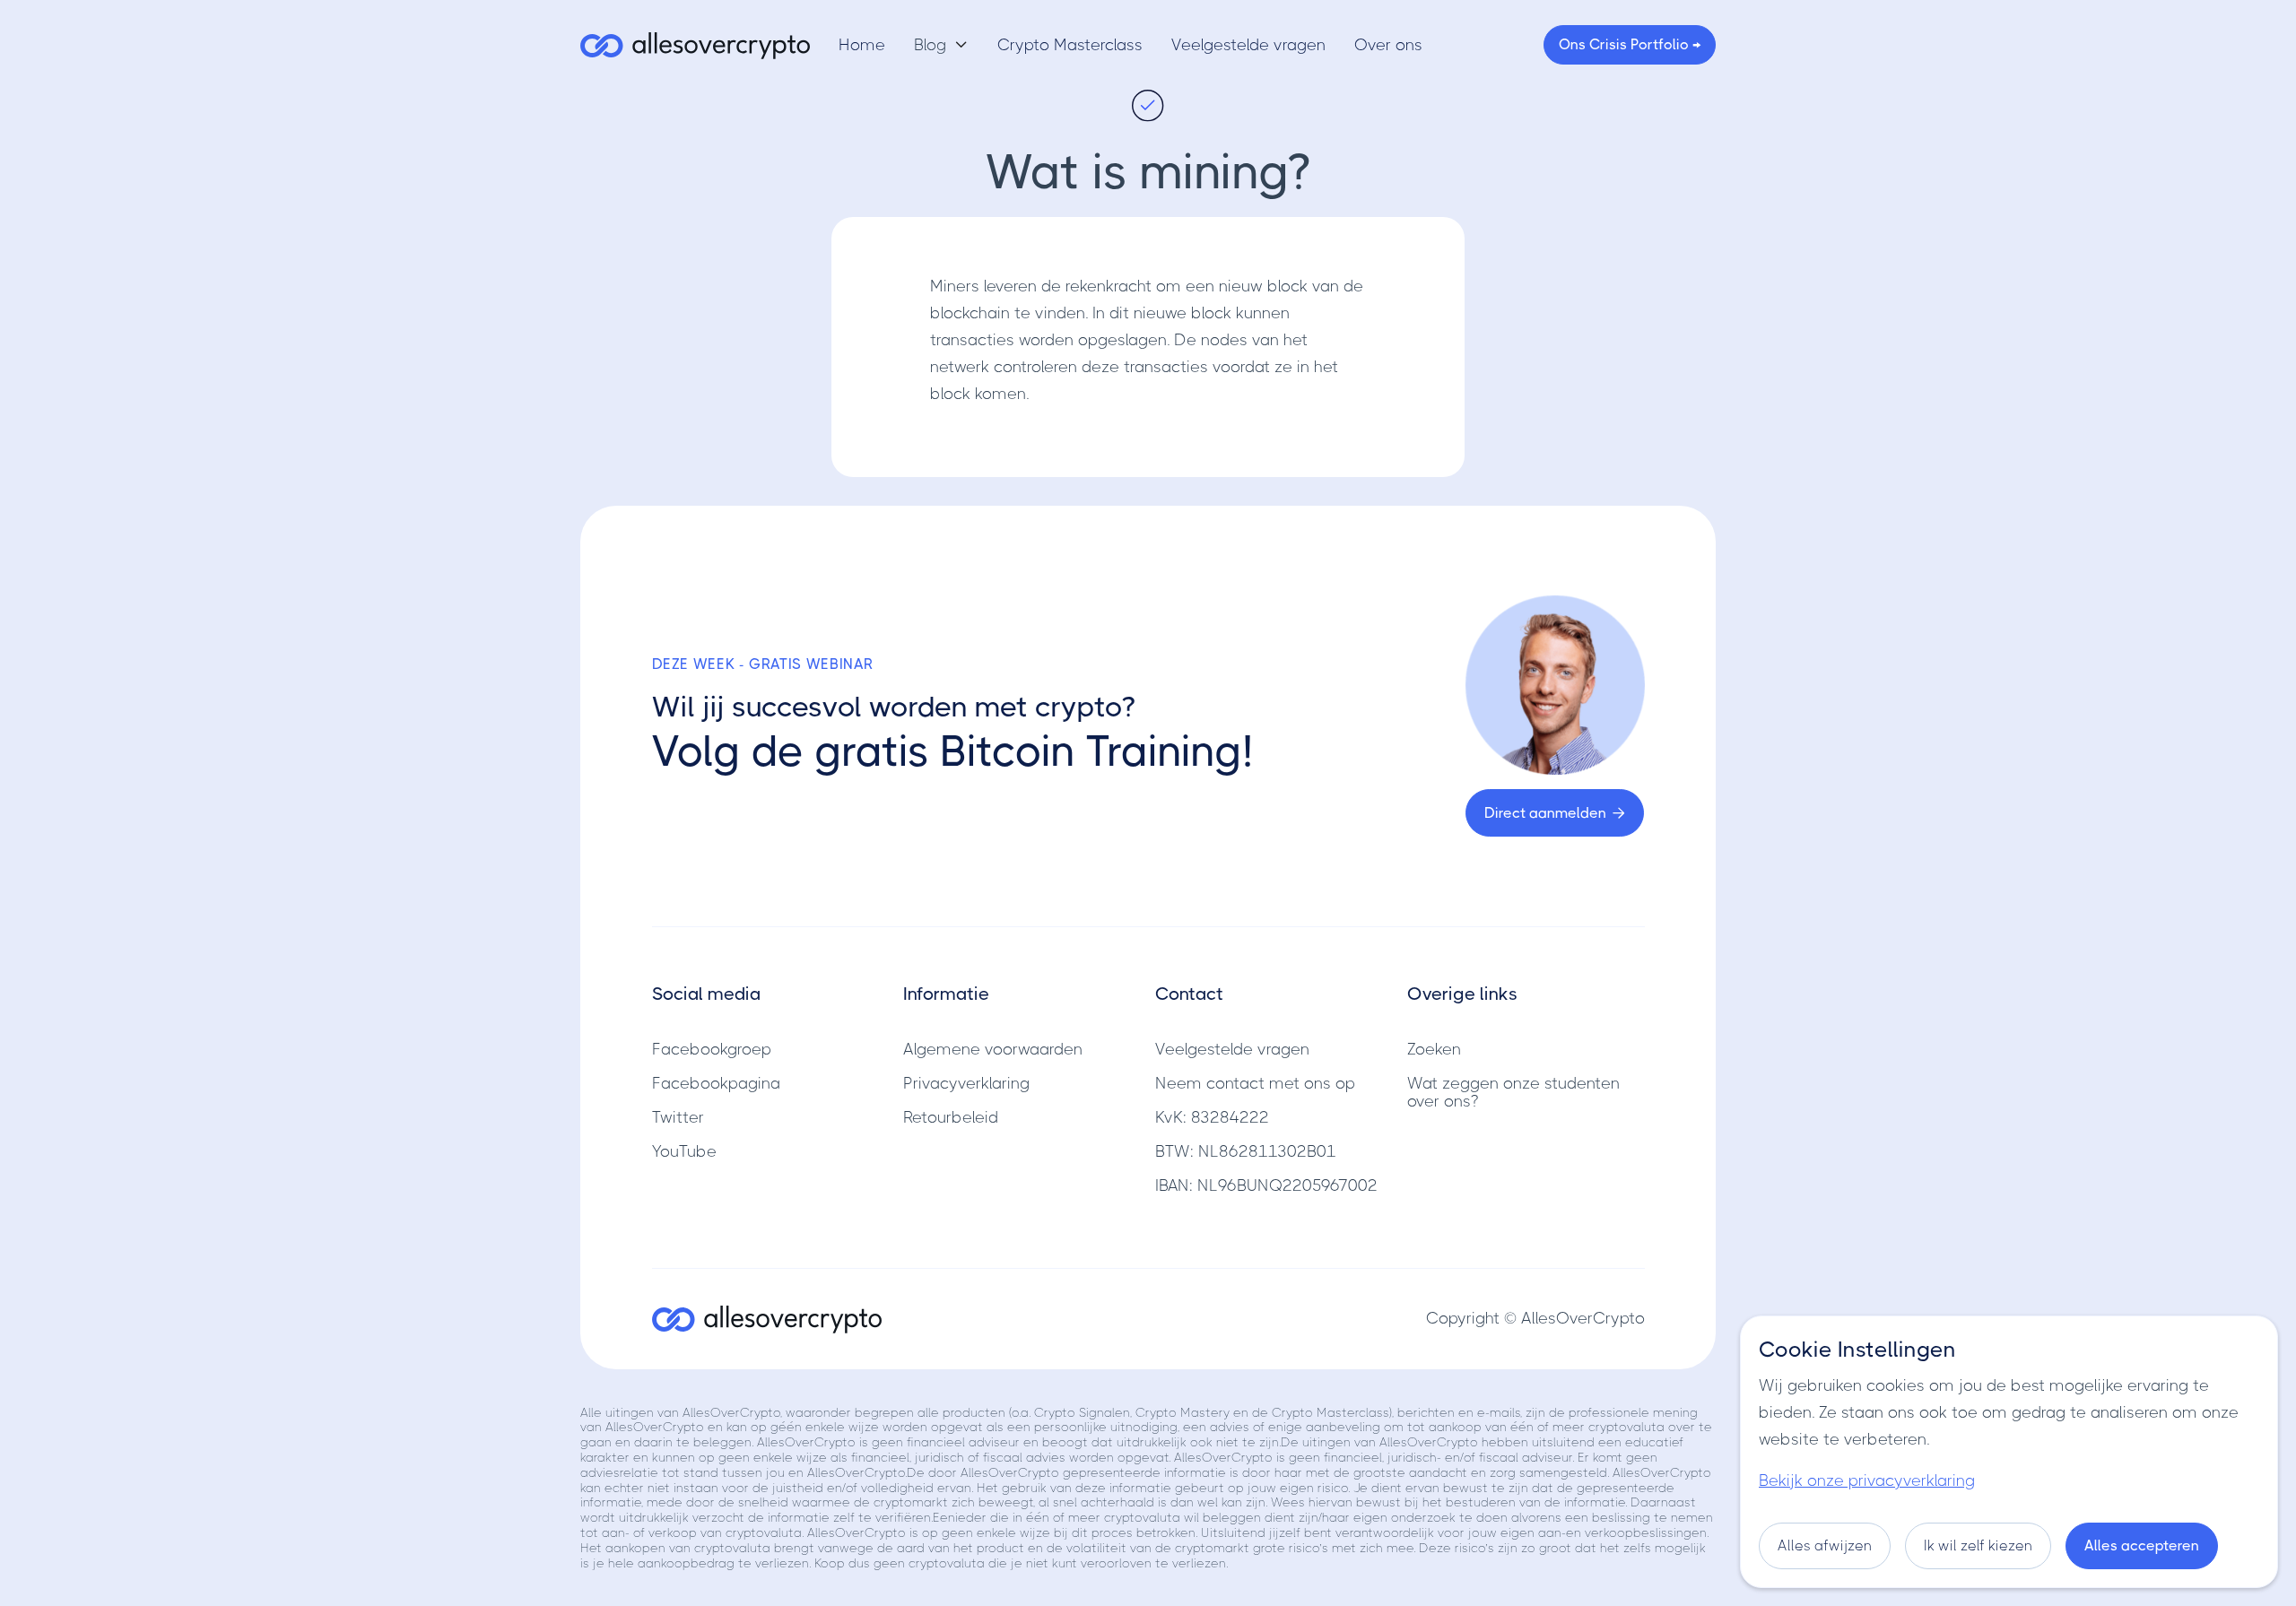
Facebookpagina (716, 1083)
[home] (695, 45)
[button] (941, 45)
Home (862, 45)
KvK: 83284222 (1212, 1117)
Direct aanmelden (1555, 813)
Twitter (678, 1117)
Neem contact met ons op (1255, 1083)
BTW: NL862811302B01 (1246, 1151)
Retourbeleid (951, 1117)
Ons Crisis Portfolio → (1630, 44)
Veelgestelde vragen (1248, 45)
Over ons (1388, 45)
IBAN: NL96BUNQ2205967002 (1266, 1185)
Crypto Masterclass (1070, 45)
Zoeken (1434, 1049)
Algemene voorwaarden (993, 1049)
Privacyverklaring (966, 1083)
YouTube (684, 1151)
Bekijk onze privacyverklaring (1867, 1480)
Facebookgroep (712, 1049)
